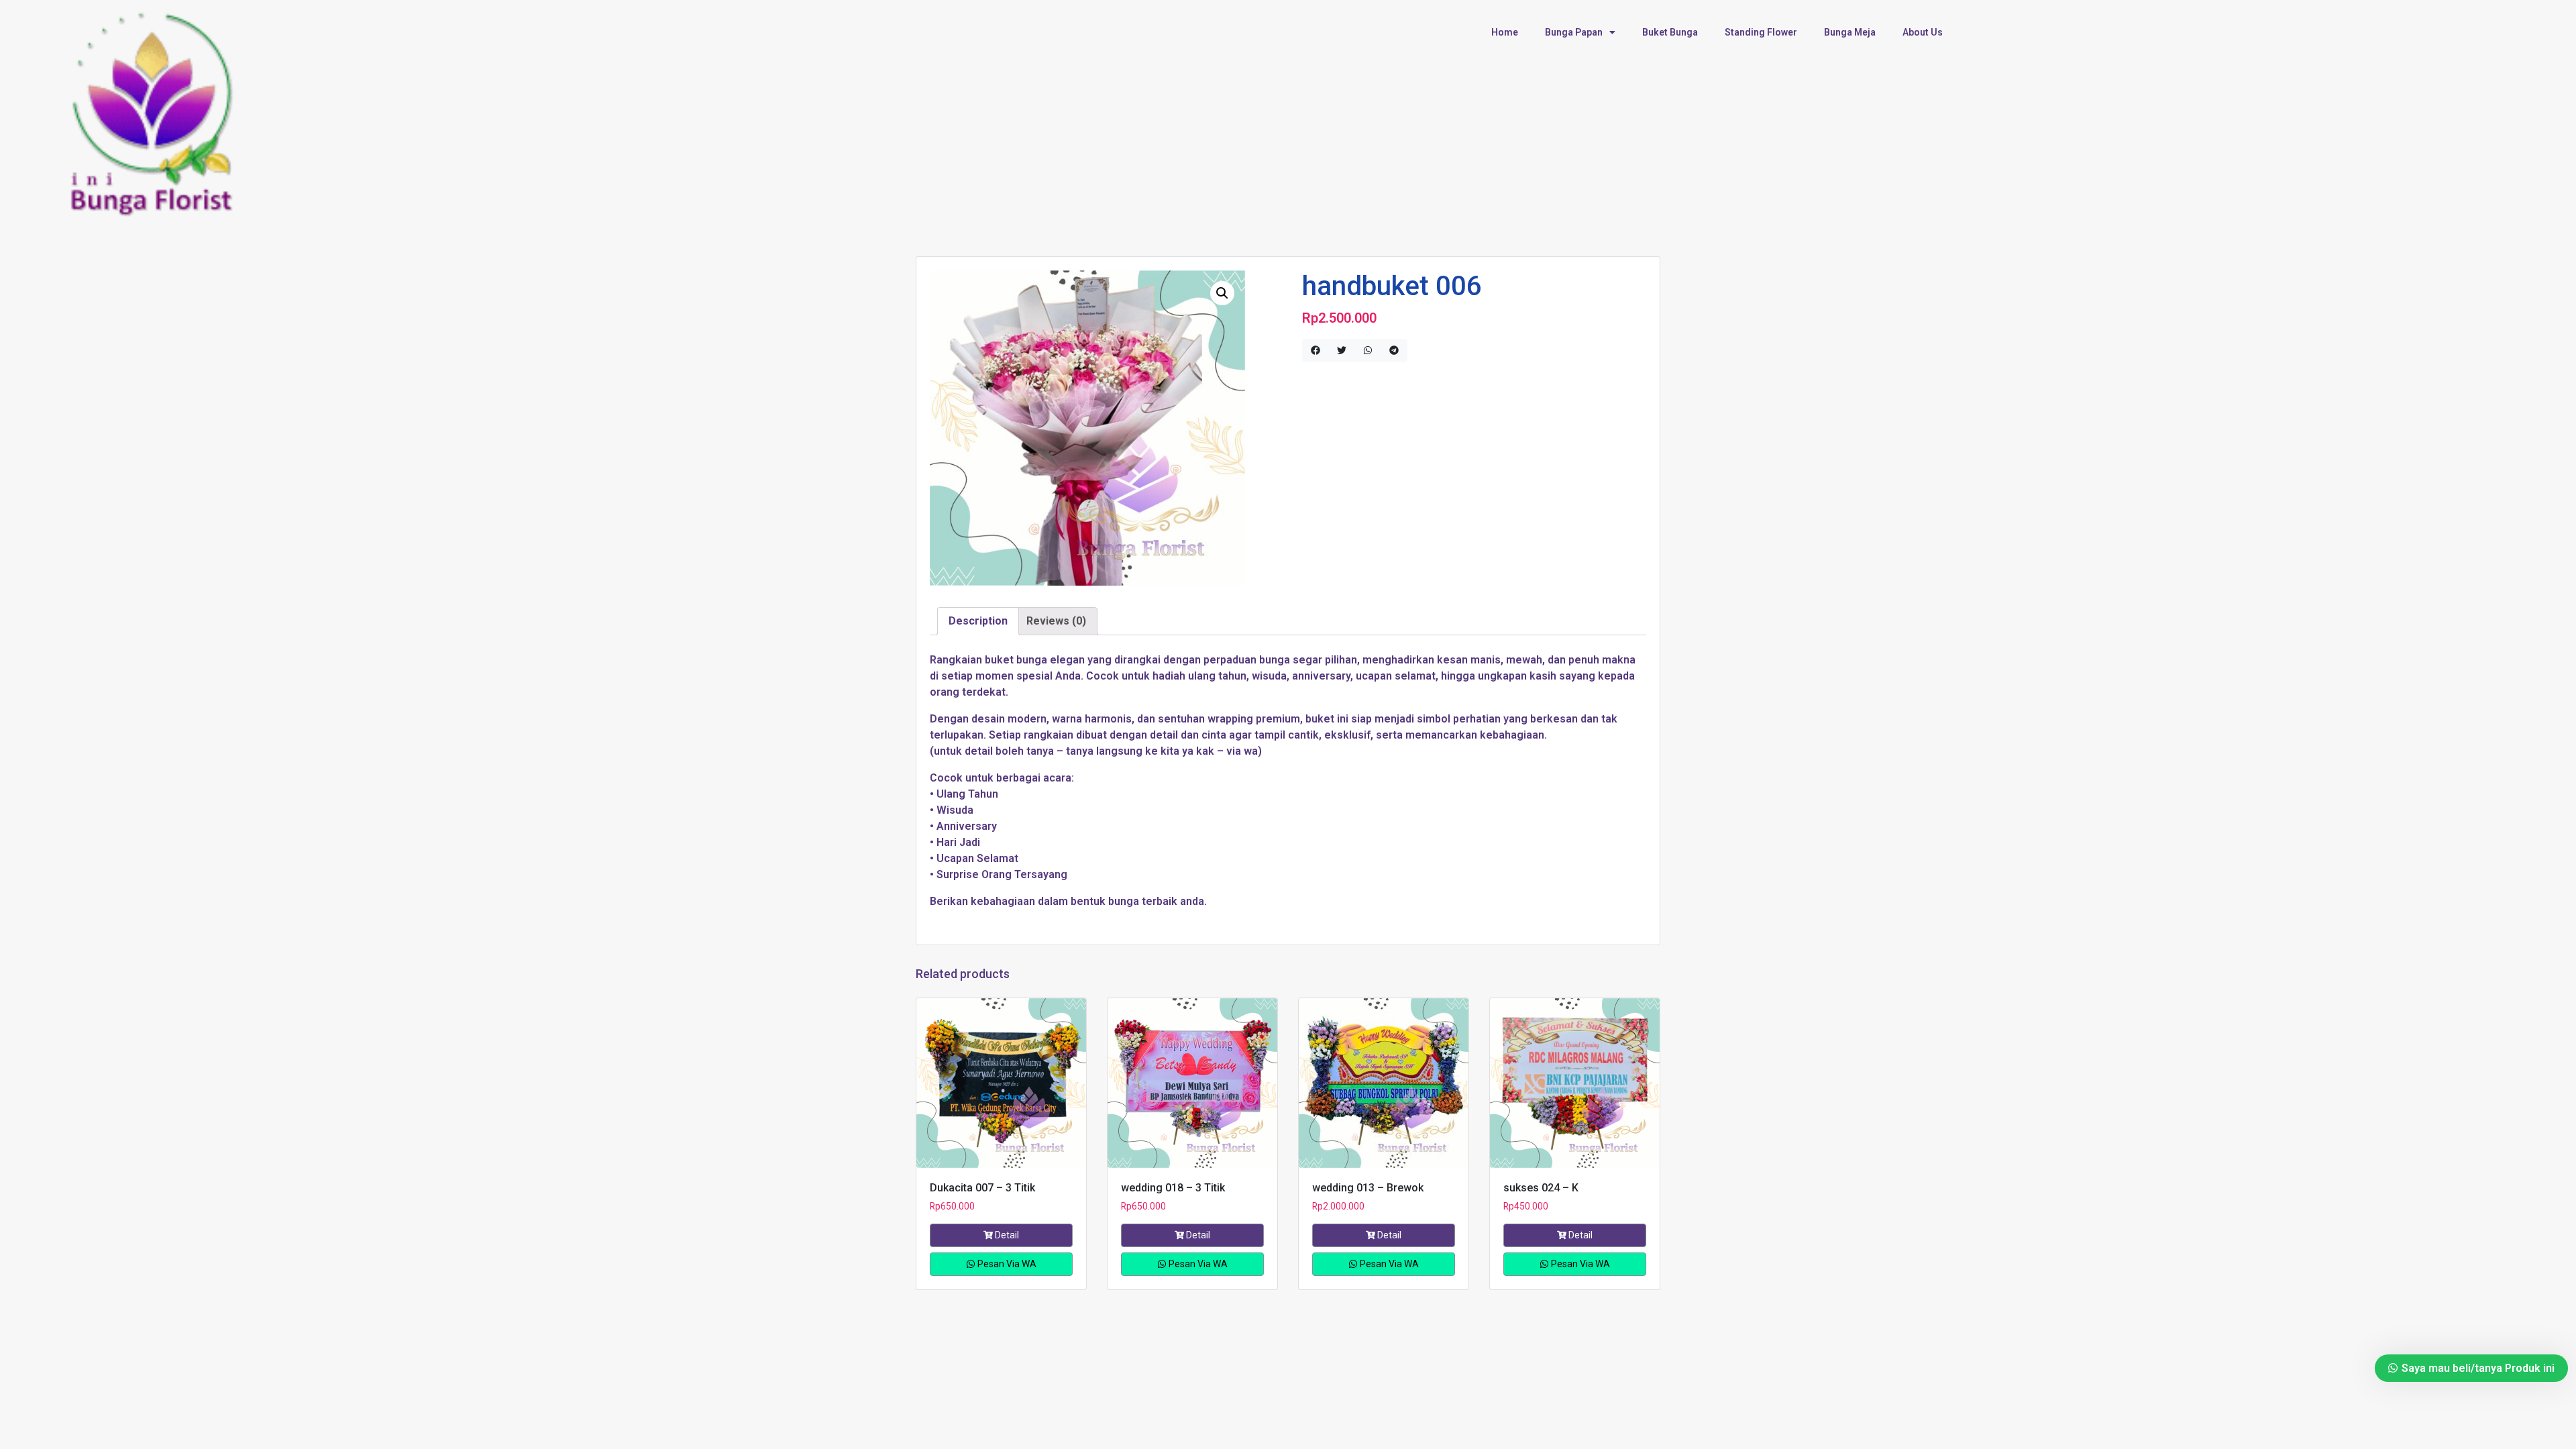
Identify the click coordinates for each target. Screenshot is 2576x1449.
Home (1505, 32)
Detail (1007, 1235)
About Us (1923, 32)
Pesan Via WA (1006, 1264)
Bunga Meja (1850, 32)
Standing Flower (1761, 32)
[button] (1222, 293)
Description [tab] (978, 621)
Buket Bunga (1670, 32)
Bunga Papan (1574, 32)
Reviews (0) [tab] (1056, 621)
